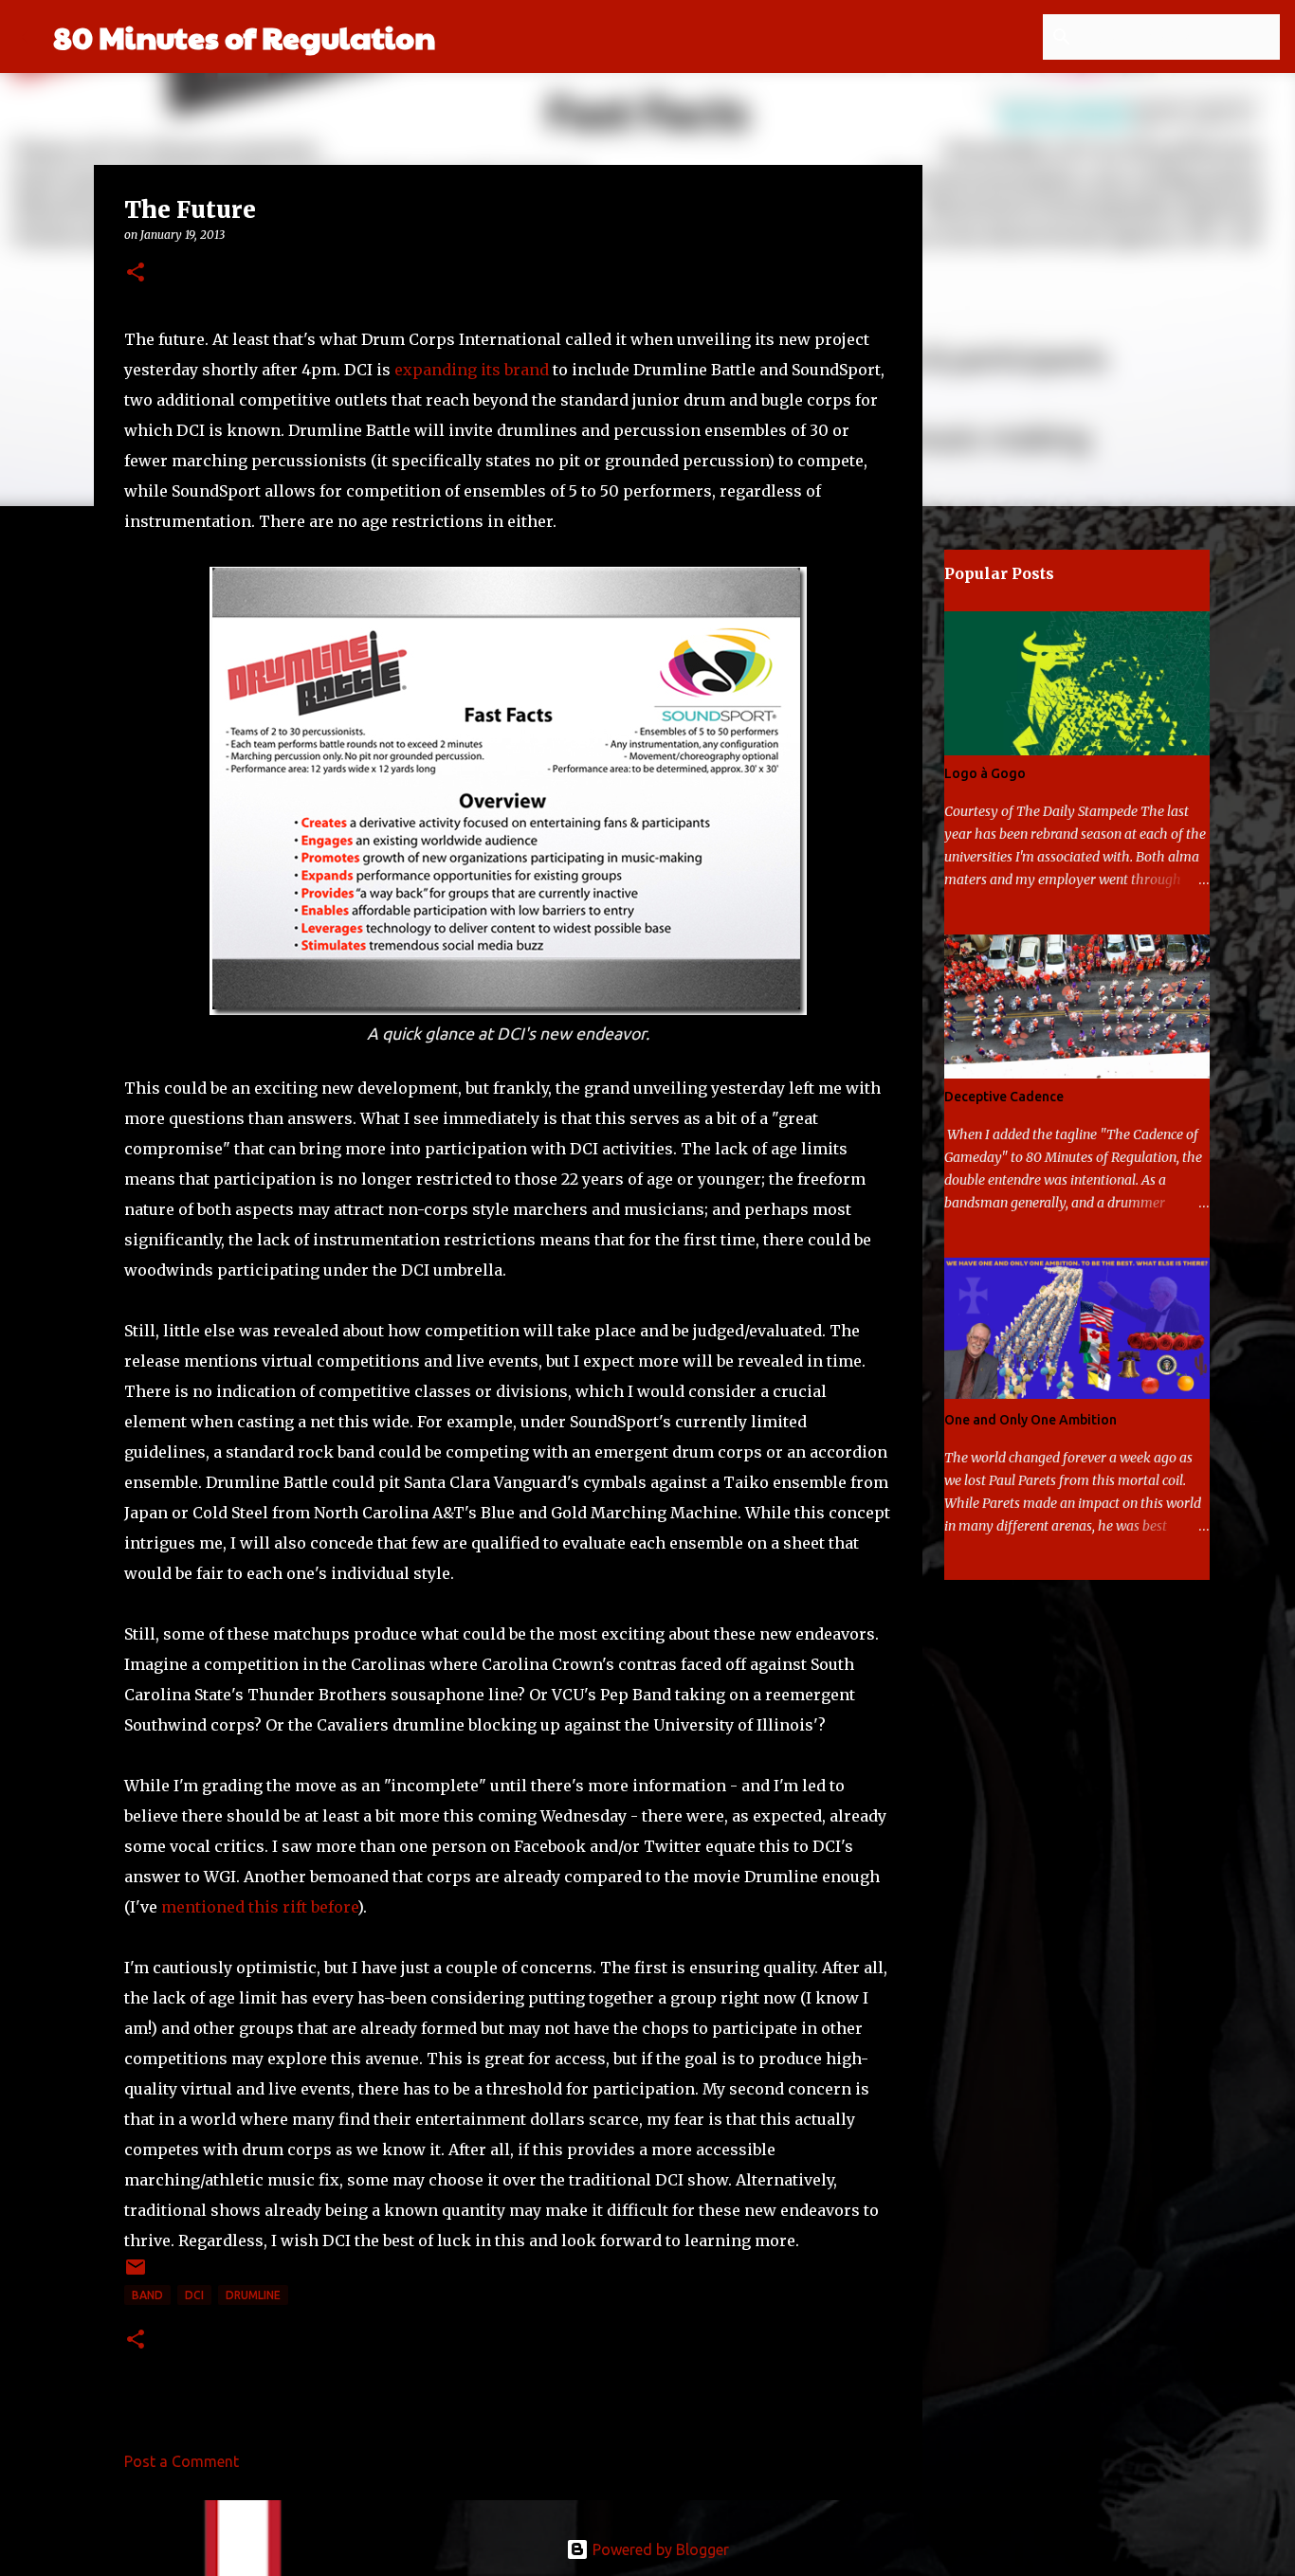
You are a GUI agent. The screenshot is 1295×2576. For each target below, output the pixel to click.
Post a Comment (182, 2461)
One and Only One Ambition (1031, 1420)
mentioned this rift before (259, 1907)
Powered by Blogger (659, 2549)
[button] (136, 273)
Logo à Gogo (985, 773)
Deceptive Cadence (1004, 1097)
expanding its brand (472, 370)
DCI (194, 2295)
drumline (253, 2295)
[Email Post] (136, 2274)
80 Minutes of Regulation (244, 36)
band (147, 2295)
